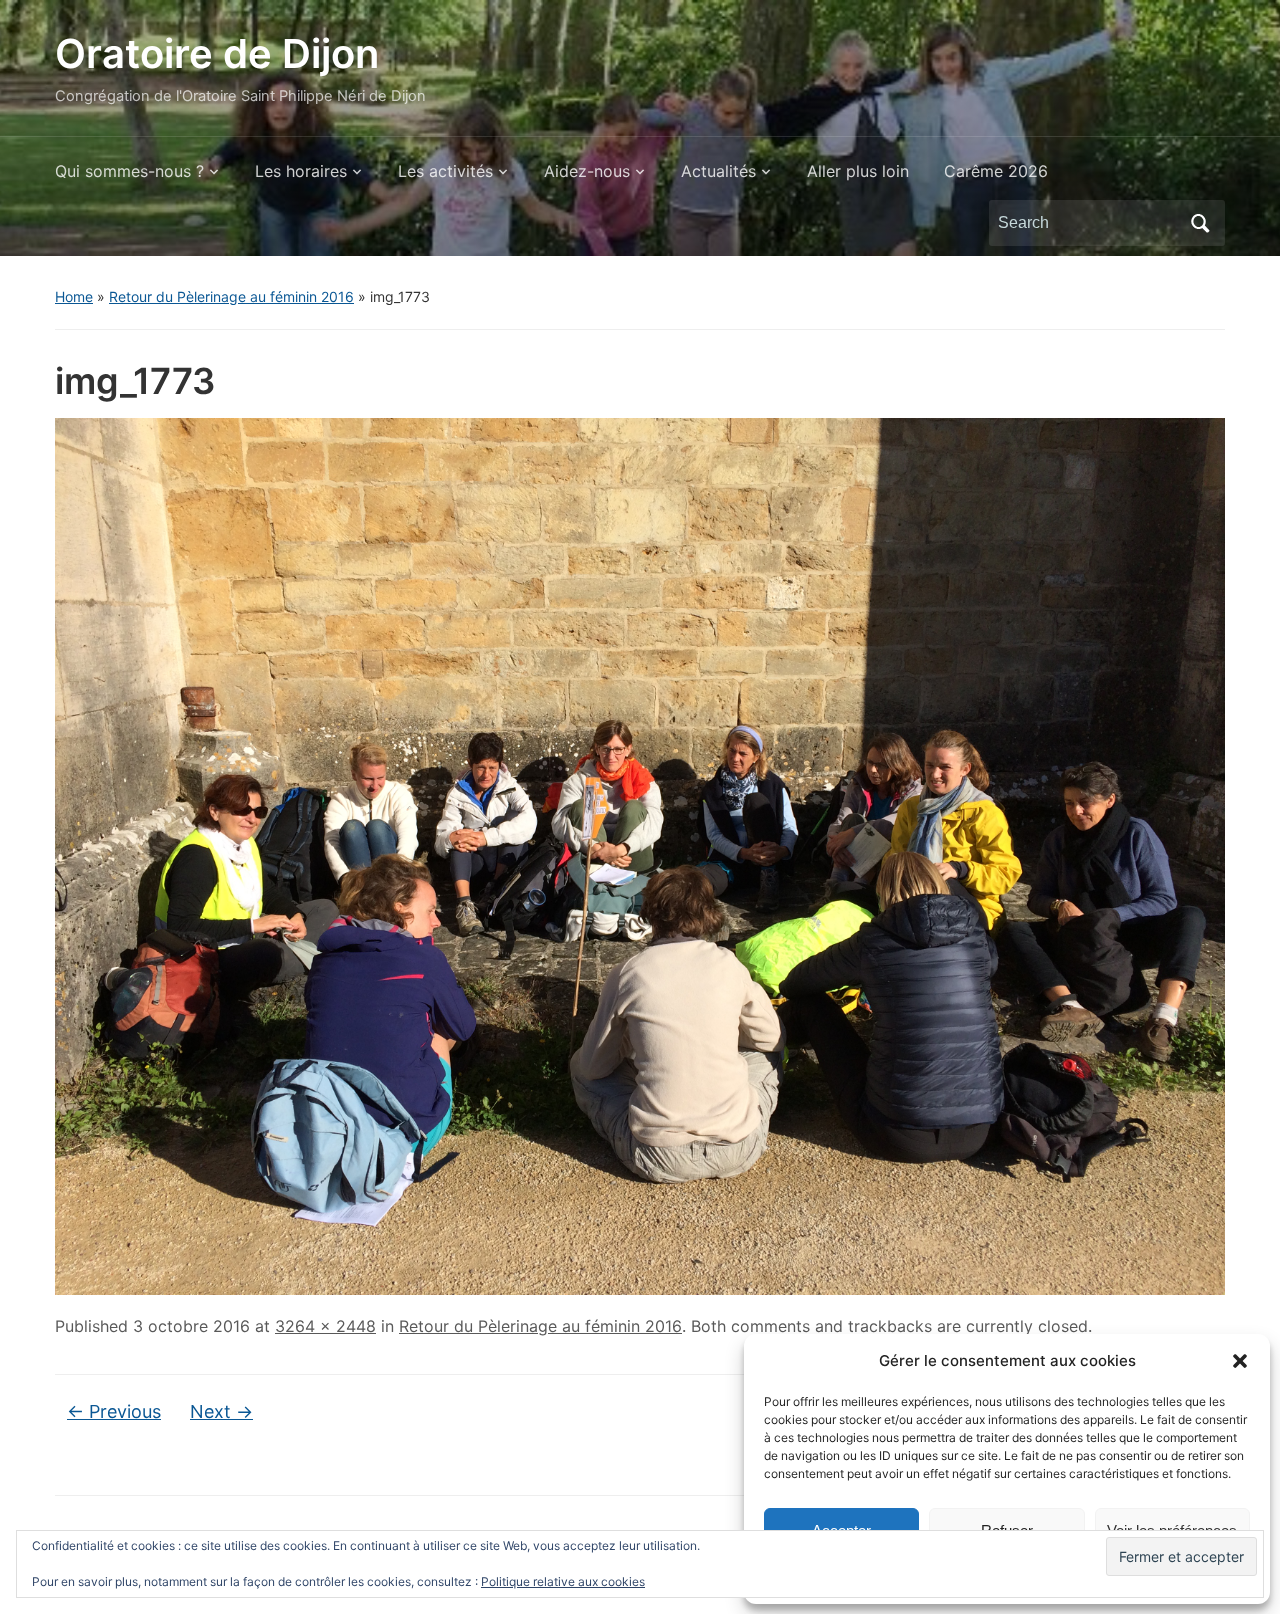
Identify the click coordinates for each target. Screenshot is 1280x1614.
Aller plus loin (858, 171)
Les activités (445, 171)
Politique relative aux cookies (563, 1581)
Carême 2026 (996, 171)
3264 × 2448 (325, 1326)
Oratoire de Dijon (217, 53)
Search (1200, 223)
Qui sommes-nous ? (129, 171)
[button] (1240, 1361)
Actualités (718, 171)
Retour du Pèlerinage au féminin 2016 (231, 296)
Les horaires (301, 171)
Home (74, 296)
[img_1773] (640, 855)
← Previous (114, 1411)
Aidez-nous (587, 171)
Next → (221, 1411)
